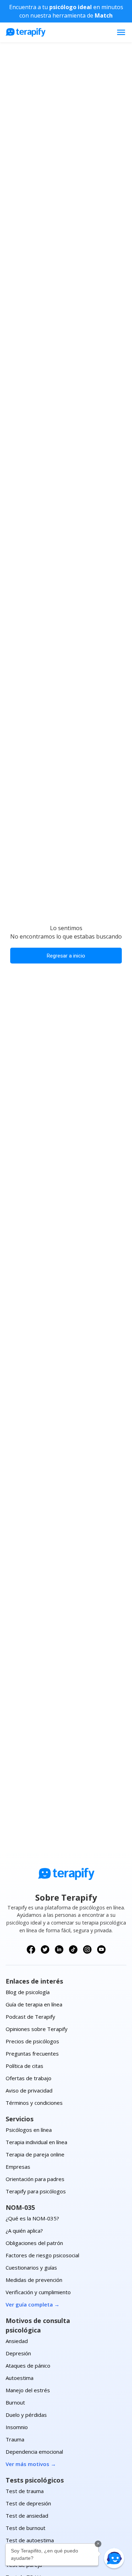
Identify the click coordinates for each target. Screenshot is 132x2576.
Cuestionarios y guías (31, 2267)
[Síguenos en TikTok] (73, 1949)
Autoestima (20, 2378)
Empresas (18, 2167)
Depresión (18, 2353)
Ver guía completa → (33, 2304)
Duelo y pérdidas (26, 2415)
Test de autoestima (30, 2540)
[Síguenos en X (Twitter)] (45, 1949)
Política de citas (24, 2066)
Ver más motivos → (31, 2464)
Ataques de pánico (28, 2366)
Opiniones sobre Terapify (37, 2029)
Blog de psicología (28, 1992)
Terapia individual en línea (36, 2142)
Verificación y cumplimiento (38, 2292)
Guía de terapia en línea (34, 2004)
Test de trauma (25, 2491)
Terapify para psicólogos (36, 2191)
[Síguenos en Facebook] (31, 1949)
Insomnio (17, 2427)
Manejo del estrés (28, 2390)
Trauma (15, 2439)
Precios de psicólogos (32, 2041)
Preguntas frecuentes (32, 2053)
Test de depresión (28, 2503)
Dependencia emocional (34, 2452)
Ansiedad (17, 2341)
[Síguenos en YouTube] (101, 1949)
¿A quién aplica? (24, 2231)
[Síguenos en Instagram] (87, 1949)
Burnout (15, 2402)
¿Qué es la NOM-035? (32, 2218)
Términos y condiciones (34, 2103)
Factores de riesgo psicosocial (42, 2255)
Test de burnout (26, 2528)
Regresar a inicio (66, 956)
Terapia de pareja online (35, 2154)
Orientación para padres (35, 2179)
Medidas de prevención (34, 2280)
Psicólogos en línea (29, 2130)
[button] (114, 2558)
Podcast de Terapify (30, 2017)
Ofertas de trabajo (29, 2078)
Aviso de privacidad (29, 2090)
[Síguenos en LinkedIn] (59, 1949)
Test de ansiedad (27, 2516)
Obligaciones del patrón (34, 2243)
